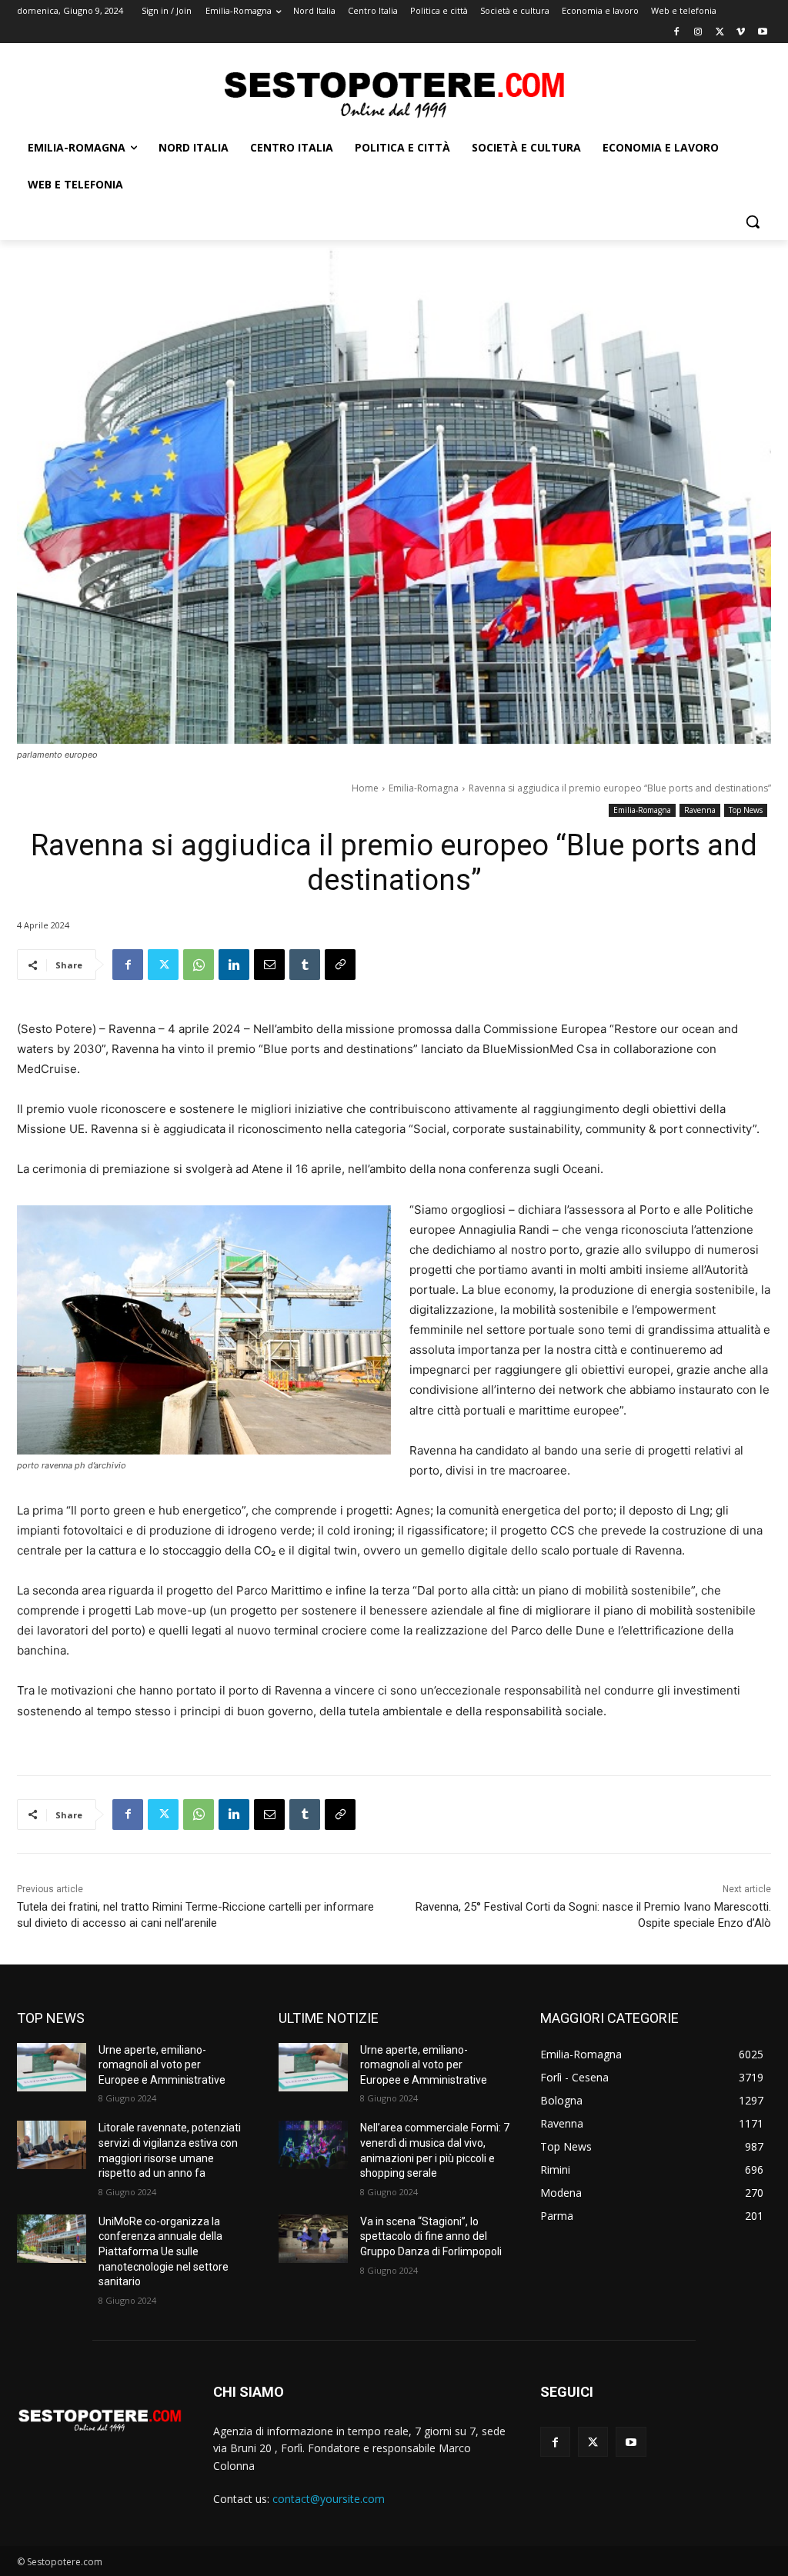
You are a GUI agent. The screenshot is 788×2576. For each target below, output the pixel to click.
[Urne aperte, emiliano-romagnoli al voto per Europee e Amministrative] (52, 2067)
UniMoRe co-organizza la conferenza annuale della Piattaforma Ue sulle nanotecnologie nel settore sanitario (164, 2251)
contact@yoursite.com (329, 2499)
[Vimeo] (741, 33)
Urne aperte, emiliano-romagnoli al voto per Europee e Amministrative (162, 2065)
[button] (753, 222)
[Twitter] (720, 33)
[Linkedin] (234, 965)
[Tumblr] (305, 965)
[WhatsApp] (199, 965)
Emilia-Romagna (424, 788)
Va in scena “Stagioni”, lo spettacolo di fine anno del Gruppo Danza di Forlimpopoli (431, 2236)
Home (365, 788)
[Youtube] (762, 33)
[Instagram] (698, 33)
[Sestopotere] (394, 93)
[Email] (269, 965)
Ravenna (700, 810)
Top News (746, 810)
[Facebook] (677, 33)
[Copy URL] (340, 965)
